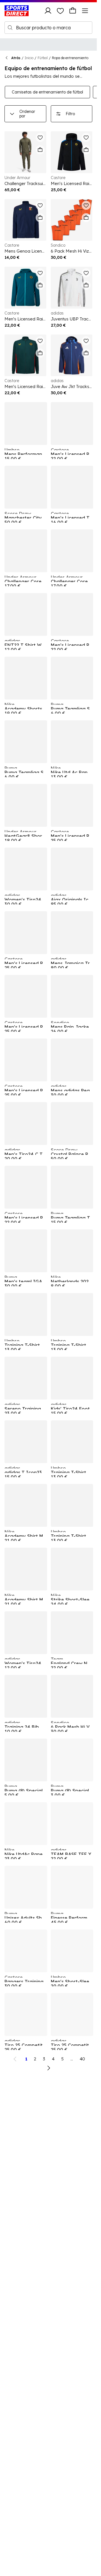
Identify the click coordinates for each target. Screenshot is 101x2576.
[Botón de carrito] (73, 11)
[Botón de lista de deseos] (60, 11)
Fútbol (43, 58)
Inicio (29, 58)
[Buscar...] (10, 28)
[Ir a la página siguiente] (49, 2068)
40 (82, 2059)
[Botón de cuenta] (48, 11)
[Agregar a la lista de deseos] (40, 137)
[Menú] (85, 11)
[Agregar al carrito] (40, 150)
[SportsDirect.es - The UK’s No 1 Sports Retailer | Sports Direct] (17, 11)
